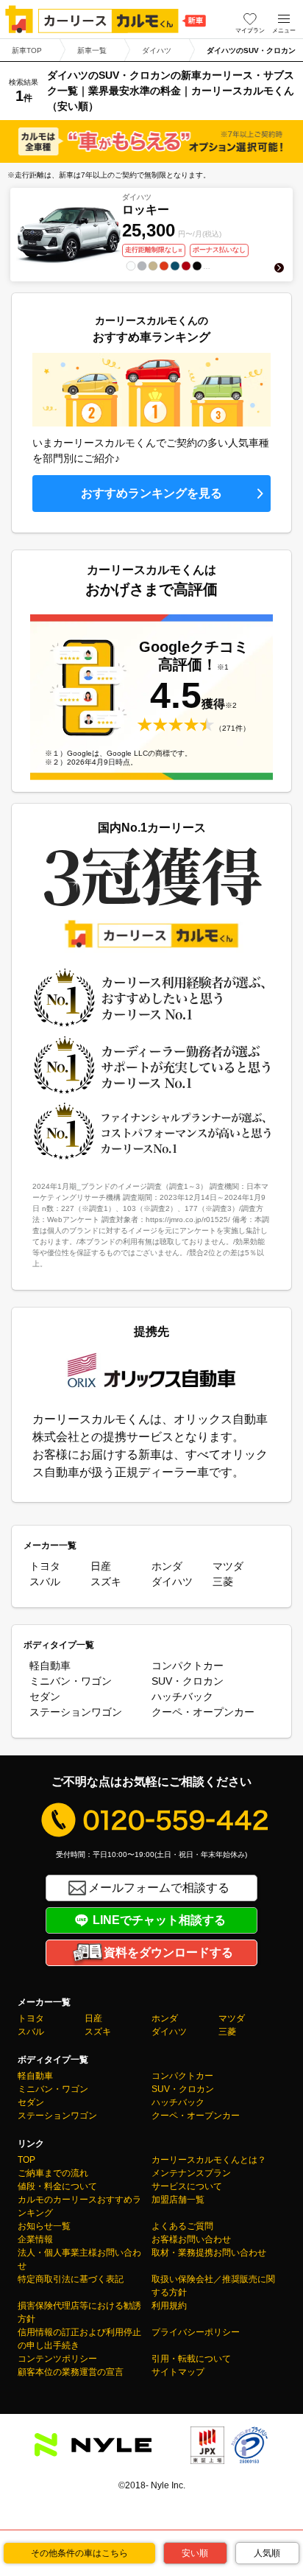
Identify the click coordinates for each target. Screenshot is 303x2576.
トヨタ (45, 1566)
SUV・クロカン (188, 1681)
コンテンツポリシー (57, 2359)
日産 (101, 1566)
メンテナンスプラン (191, 2173)
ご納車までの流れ (53, 2173)
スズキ (106, 1582)
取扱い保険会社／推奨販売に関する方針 (213, 2286)
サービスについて (187, 2186)
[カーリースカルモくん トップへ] (106, 19)
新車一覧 (92, 50)
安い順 (195, 2553)
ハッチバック (182, 1696)
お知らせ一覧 (44, 2226)
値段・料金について (57, 2186)
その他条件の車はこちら (79, 2553)
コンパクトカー (188, 1666)
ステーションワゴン (76, 1712)
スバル (45, 1582)
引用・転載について (191, 2359)
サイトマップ (178, 2372)
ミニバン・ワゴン (71, 1681)
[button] (284, 19)
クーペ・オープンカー (203, 1712)
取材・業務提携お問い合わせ (209, 2253)
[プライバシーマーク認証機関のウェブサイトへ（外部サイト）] (249, 2455)
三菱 (223, 1582)
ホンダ (167, 1566)
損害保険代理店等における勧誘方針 (79, 2312)
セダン (45, 1696)
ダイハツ (157, 50)
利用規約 (169, 2306)
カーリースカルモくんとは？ (209, 2160)
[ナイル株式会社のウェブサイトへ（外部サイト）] (93, 2447)
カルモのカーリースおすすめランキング (79, 2206)
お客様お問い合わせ (191, 2239)
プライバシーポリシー (196, 2332)
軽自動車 (50, 1666)
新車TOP (27, 50)
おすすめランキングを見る (151, 493)
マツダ (228, 1566)
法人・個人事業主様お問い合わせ (79, 2259)
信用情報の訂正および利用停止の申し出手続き (79, 2339)
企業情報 (35, 2239)
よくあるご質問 (182, 2226)
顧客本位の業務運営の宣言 (71, 2372)
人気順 (267, 2553)
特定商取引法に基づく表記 (71, 2279)
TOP (26, 2160)
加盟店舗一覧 (178, 2200)
